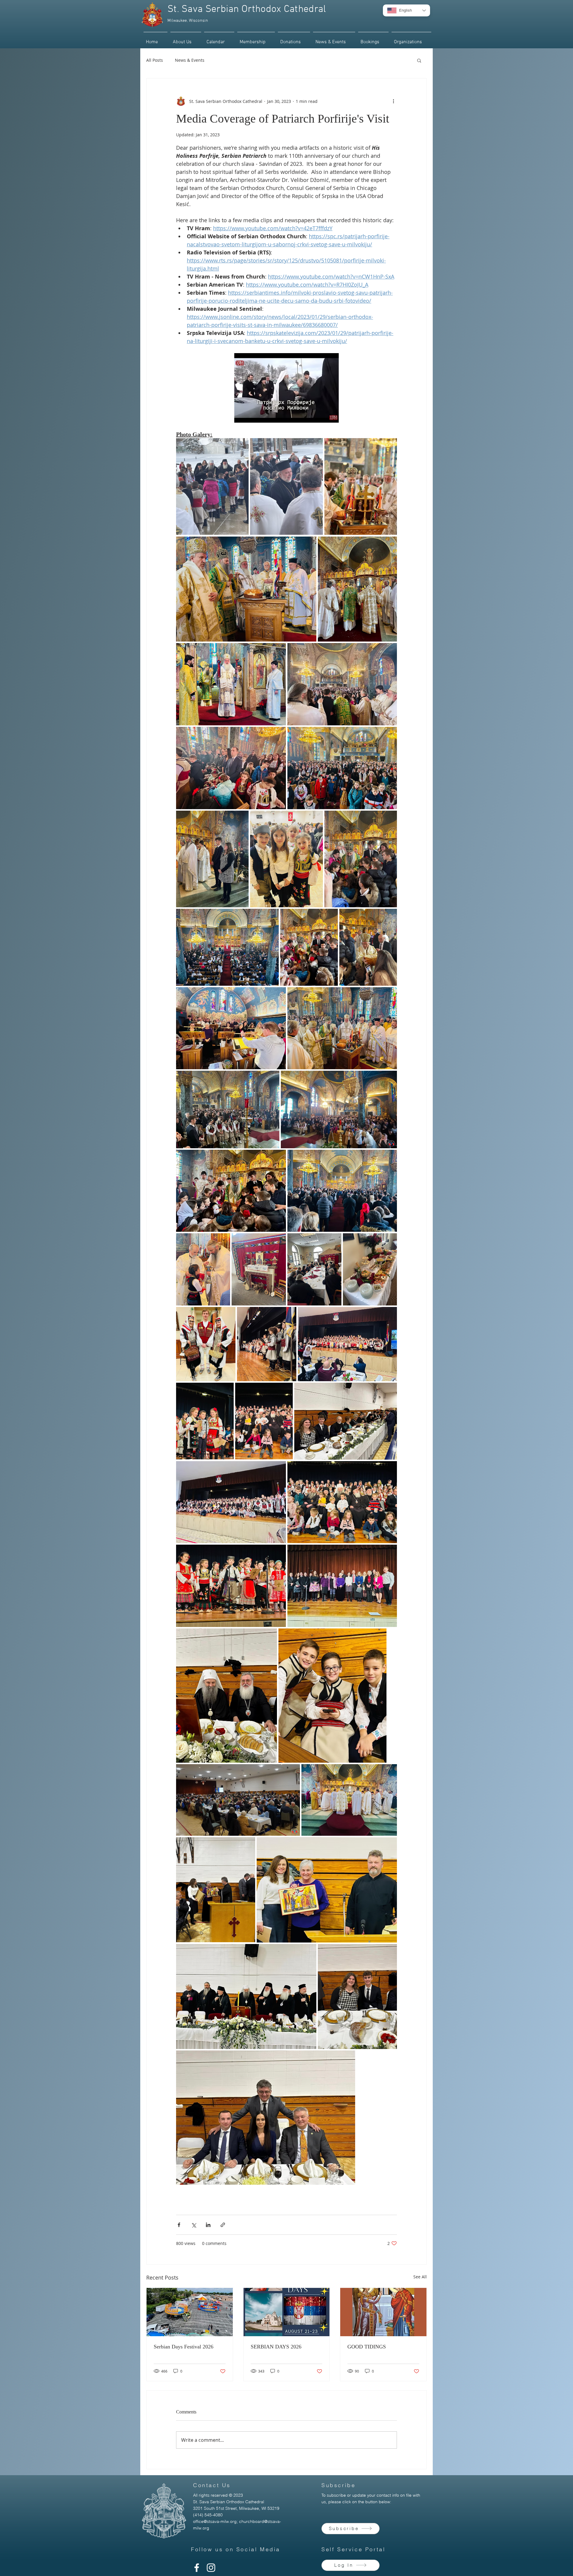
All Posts (155, 60)
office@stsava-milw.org (215, 2521)
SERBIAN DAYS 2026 (276, 2347)
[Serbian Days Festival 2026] (190, 2312)
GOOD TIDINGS (367, 2347)
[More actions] (393, 101)
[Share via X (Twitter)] (194, 2225)
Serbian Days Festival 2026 (184, 2347)
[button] (294, 39)
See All (420, 2277)
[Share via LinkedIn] (208, 2225)
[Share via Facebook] (179, 2225)
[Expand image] (212, 486)
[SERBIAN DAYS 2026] (287, 2312)
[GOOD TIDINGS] (383, 2312)
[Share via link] (223, 2225)
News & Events (190, 60)
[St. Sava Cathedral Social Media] (197, 2568)
